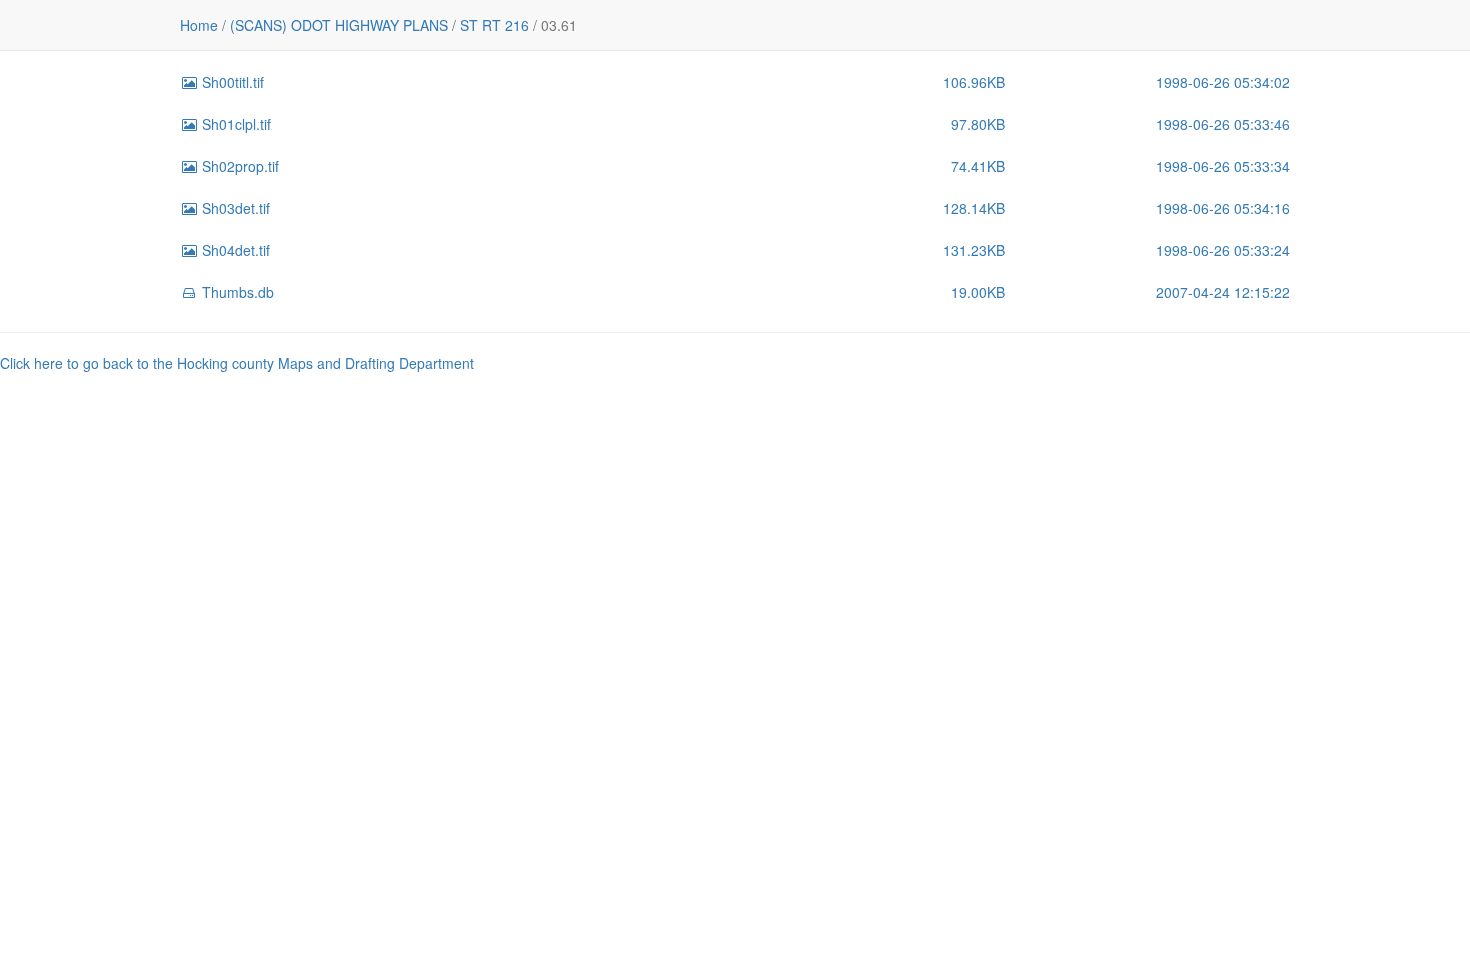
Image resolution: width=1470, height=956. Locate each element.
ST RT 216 (494, 25)
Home (199, 25)
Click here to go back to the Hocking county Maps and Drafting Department (237, 363)
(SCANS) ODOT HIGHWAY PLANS (339, 25)
